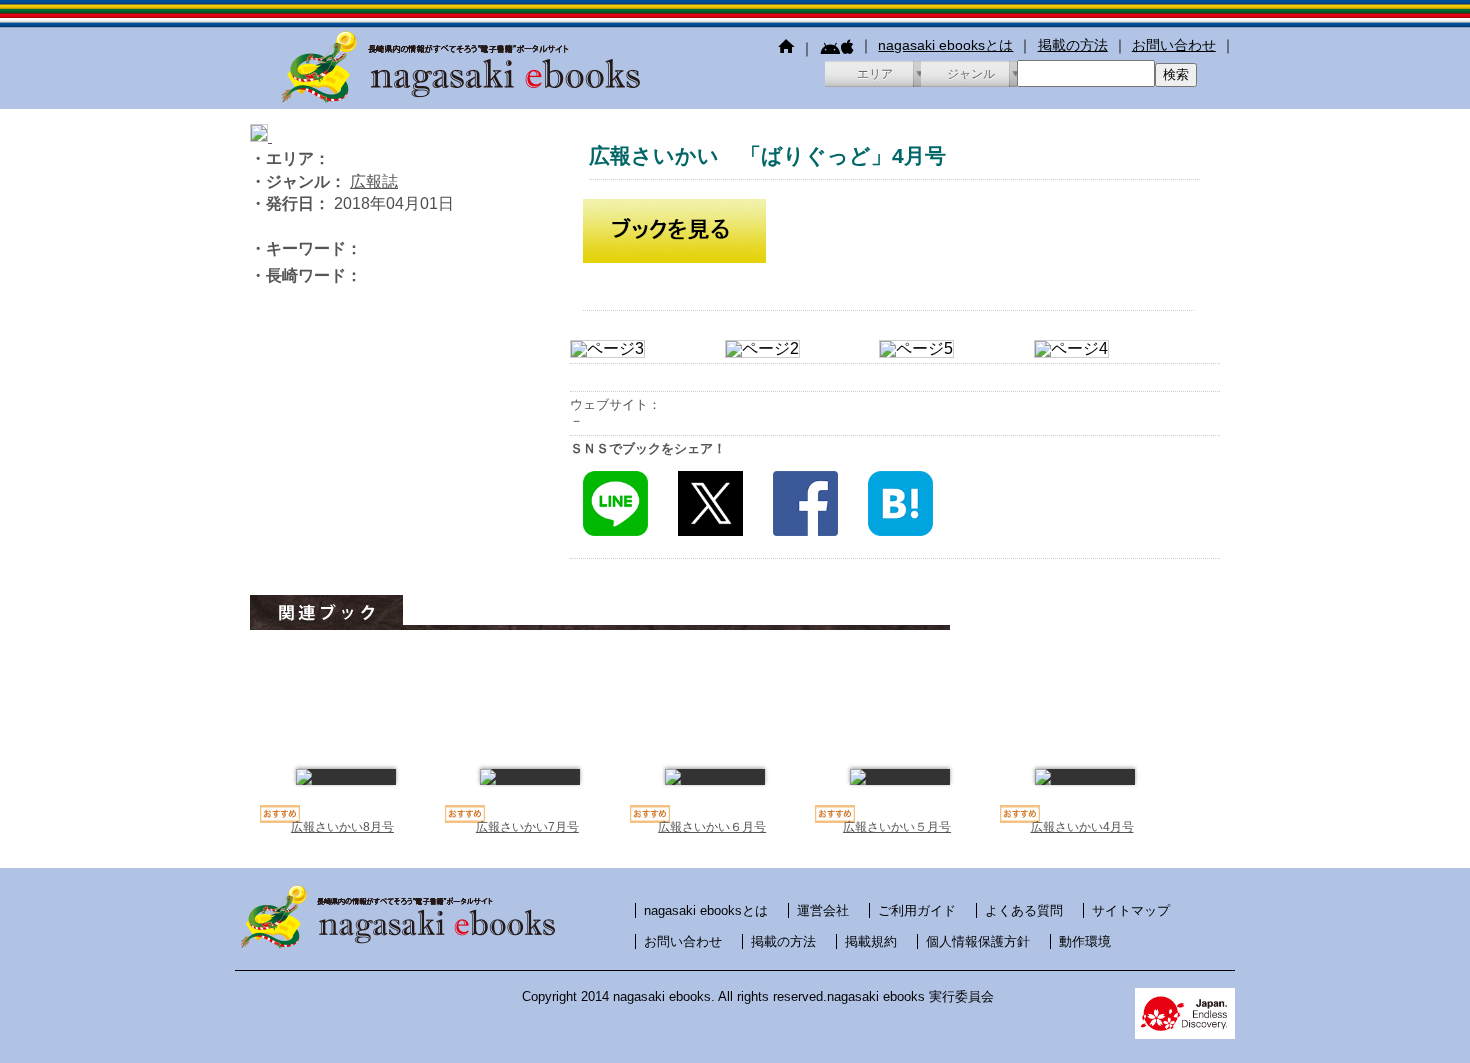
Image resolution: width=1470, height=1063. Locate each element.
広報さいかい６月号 (712, 827)
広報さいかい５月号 (897, 827)
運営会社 (823, 910)
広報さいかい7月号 (527, 827)
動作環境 (1085, 941)
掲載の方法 (1073, 45)
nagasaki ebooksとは (945, 45)
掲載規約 (871, 941)
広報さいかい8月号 (342, 827)
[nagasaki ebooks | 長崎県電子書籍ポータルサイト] (460, 99)
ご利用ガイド (917, 910)
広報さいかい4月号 (1082, 827)
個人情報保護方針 (978, 941)
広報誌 (374, 181)
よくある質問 (1024, 910)
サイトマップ (1131, 910)
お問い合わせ (1174, 45)
